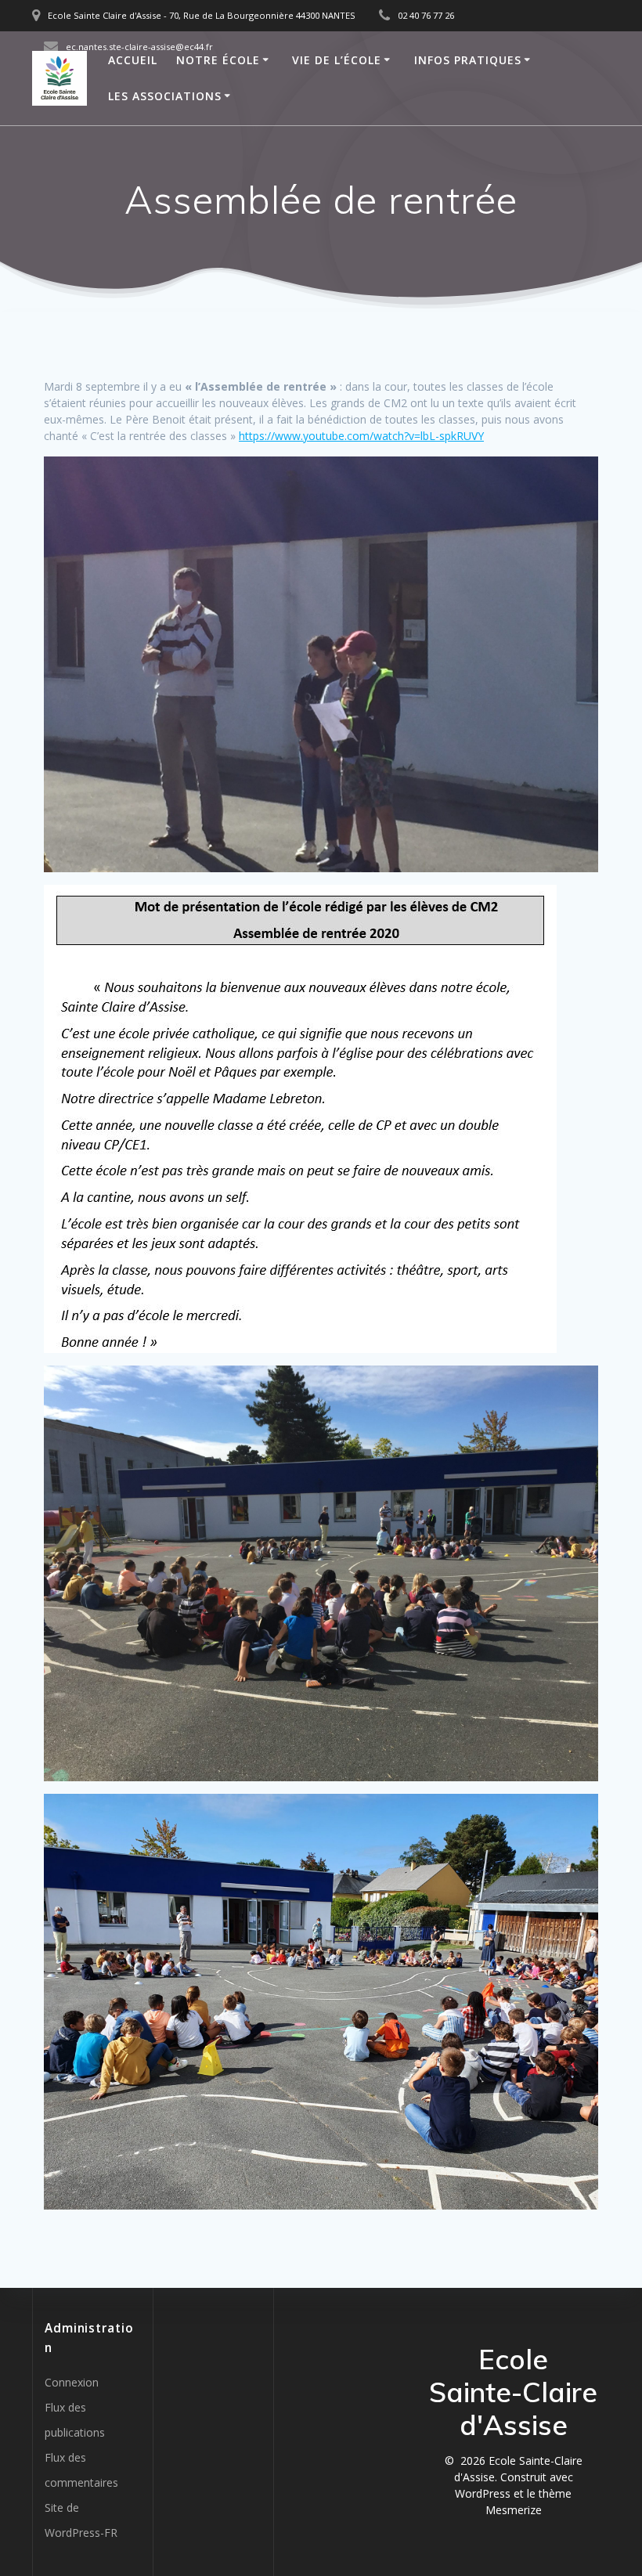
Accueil (133, 60)
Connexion (72, 2382)
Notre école (218, 60)
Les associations (165, 96)
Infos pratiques (468, 60)
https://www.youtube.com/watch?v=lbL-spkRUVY (361, 436)
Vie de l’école (337, 60)
